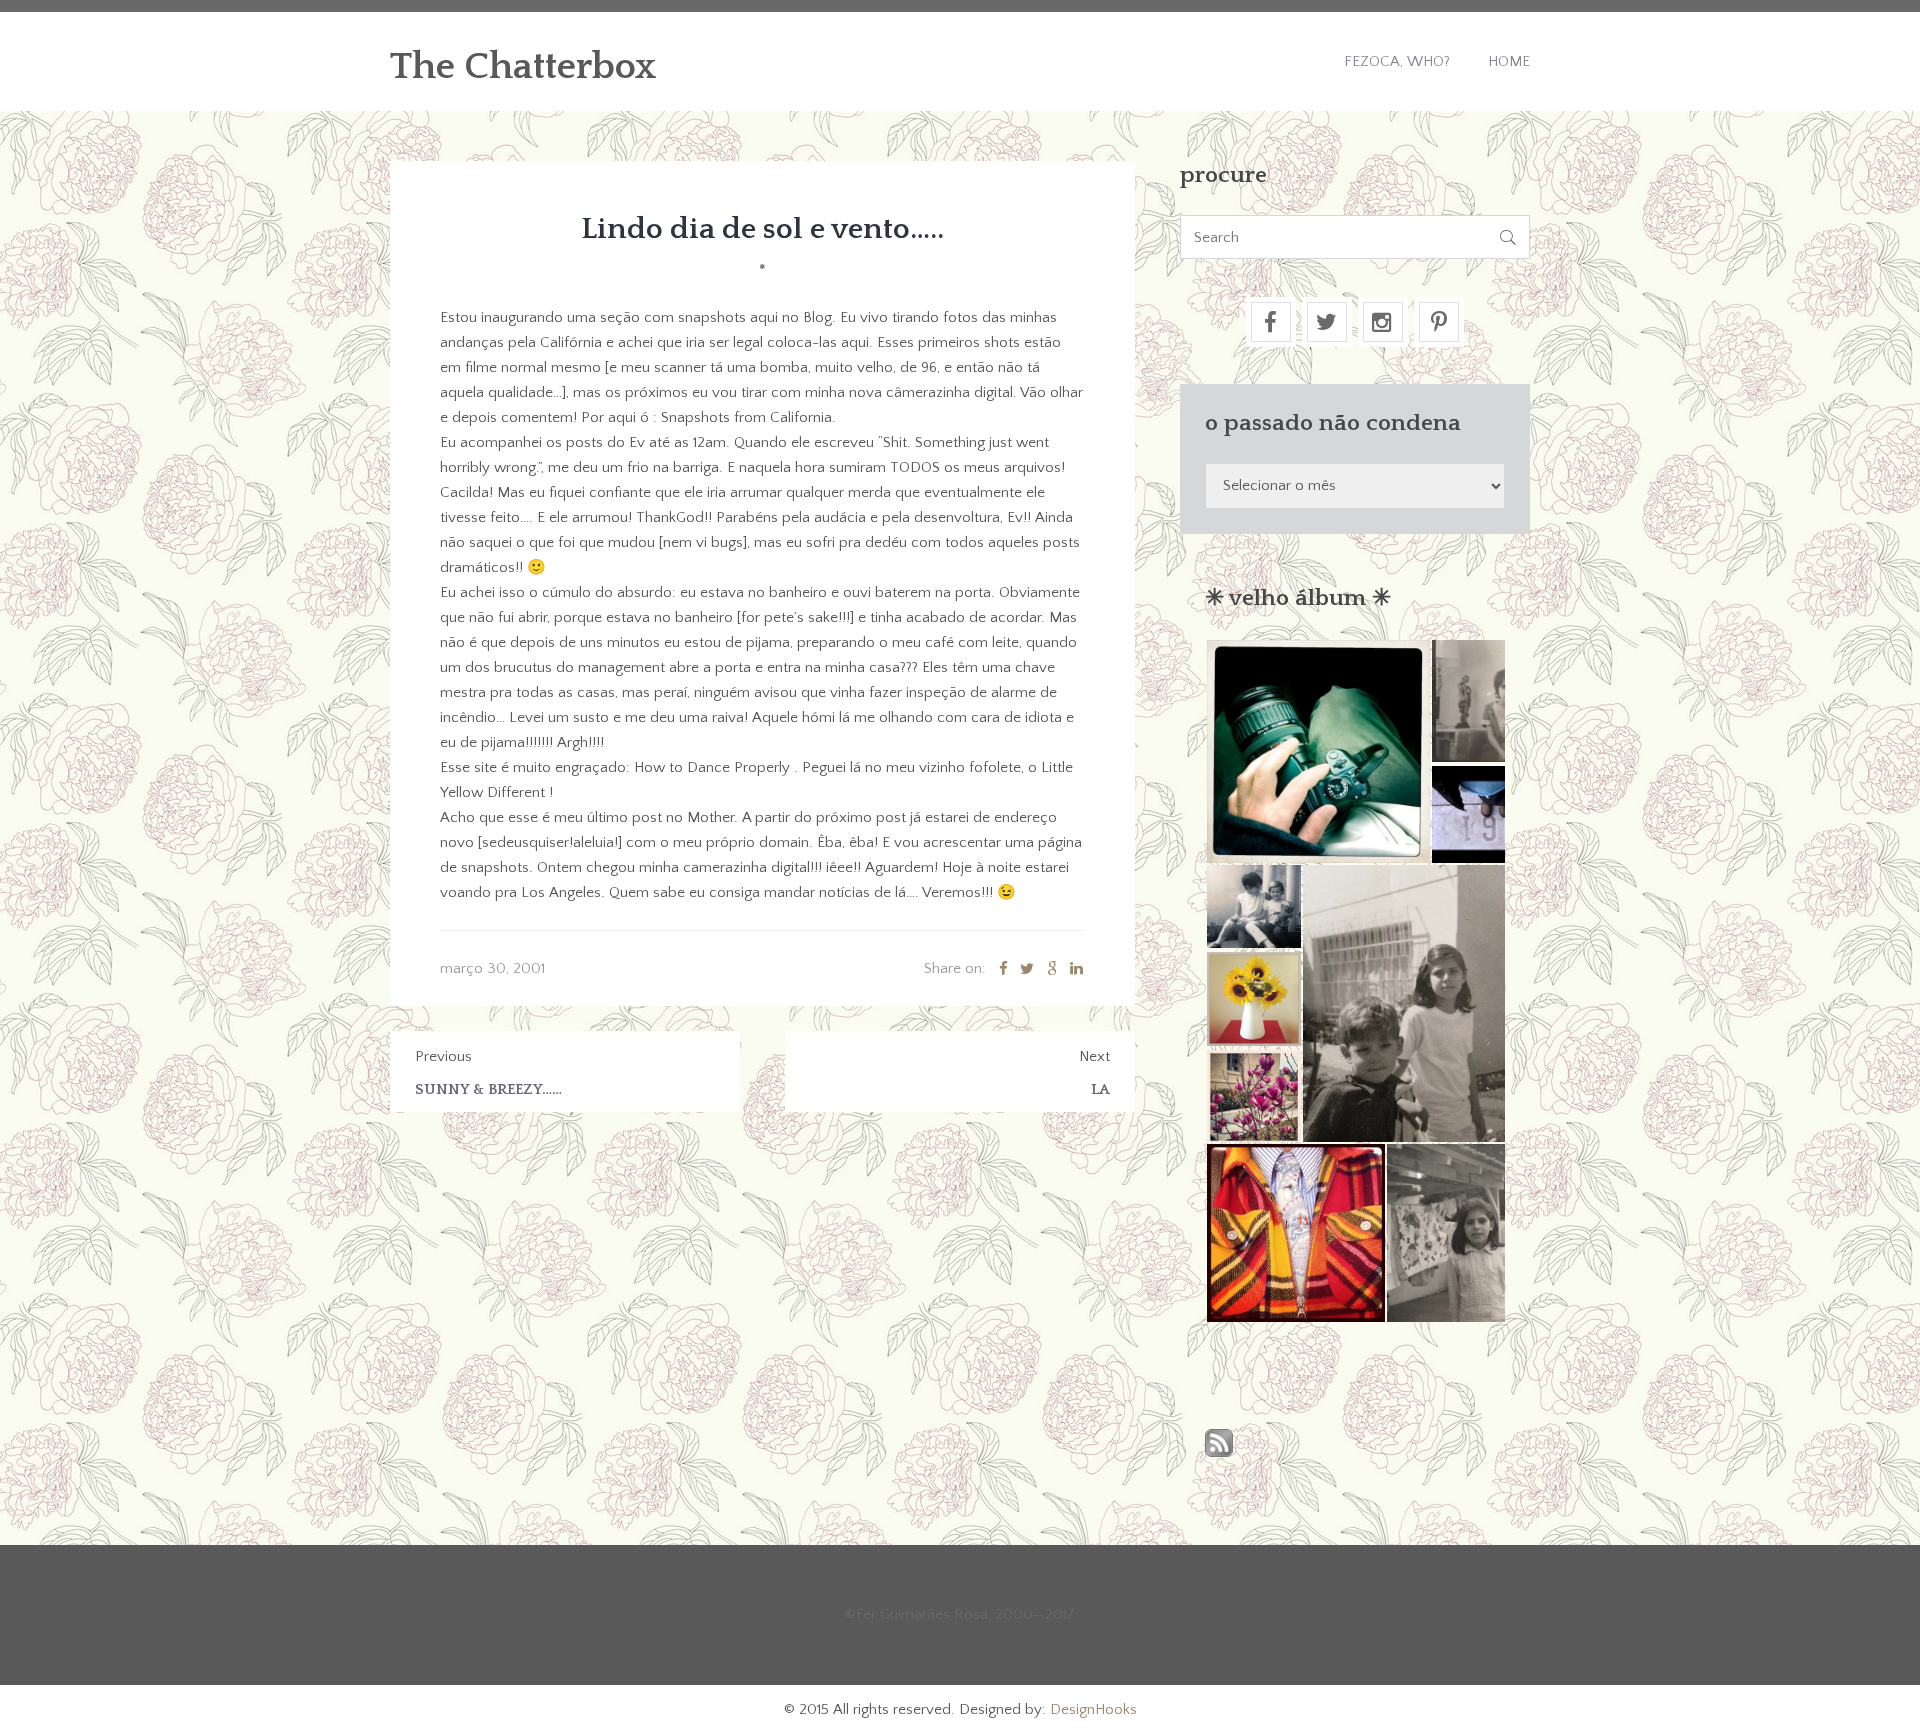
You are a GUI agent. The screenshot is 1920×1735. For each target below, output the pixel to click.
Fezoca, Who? (1397, 61)
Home (1509, 61)
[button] (1317, 751)
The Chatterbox (523, 67)
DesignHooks (1093, 1709)
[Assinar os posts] (1219, 1444)
